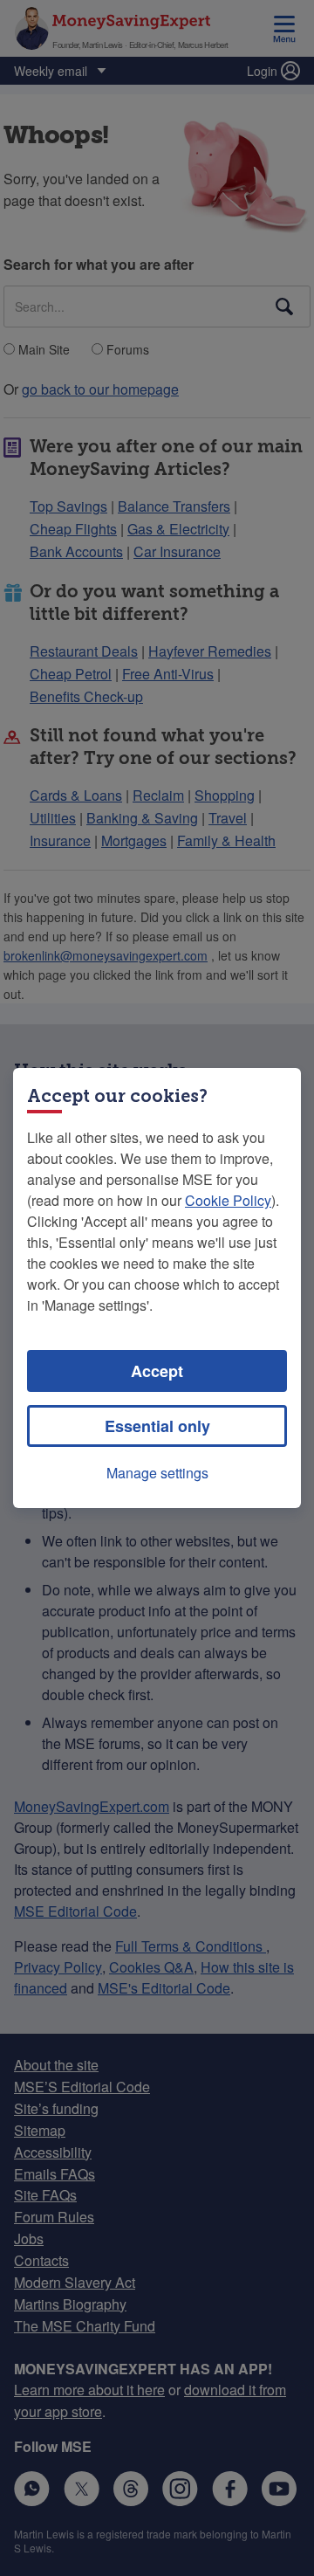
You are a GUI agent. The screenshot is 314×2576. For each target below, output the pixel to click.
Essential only (157, 1426)
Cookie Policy (228, 1200)
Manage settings (157, 1473)
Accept (157, 1371)
